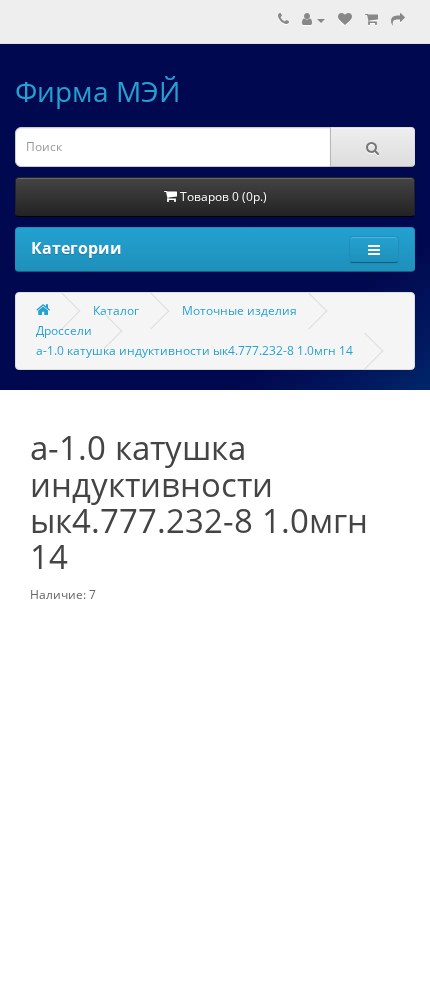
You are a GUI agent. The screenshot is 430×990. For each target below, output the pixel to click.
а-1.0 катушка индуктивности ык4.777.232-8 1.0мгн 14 (194, 350)
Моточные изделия (239, 310)
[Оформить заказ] (398, 19)
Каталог (116, 310)
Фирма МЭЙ (97, 91)
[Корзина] (371, 19)
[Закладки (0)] (345, 19)
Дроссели (64, 330)
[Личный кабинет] (313, 19)
